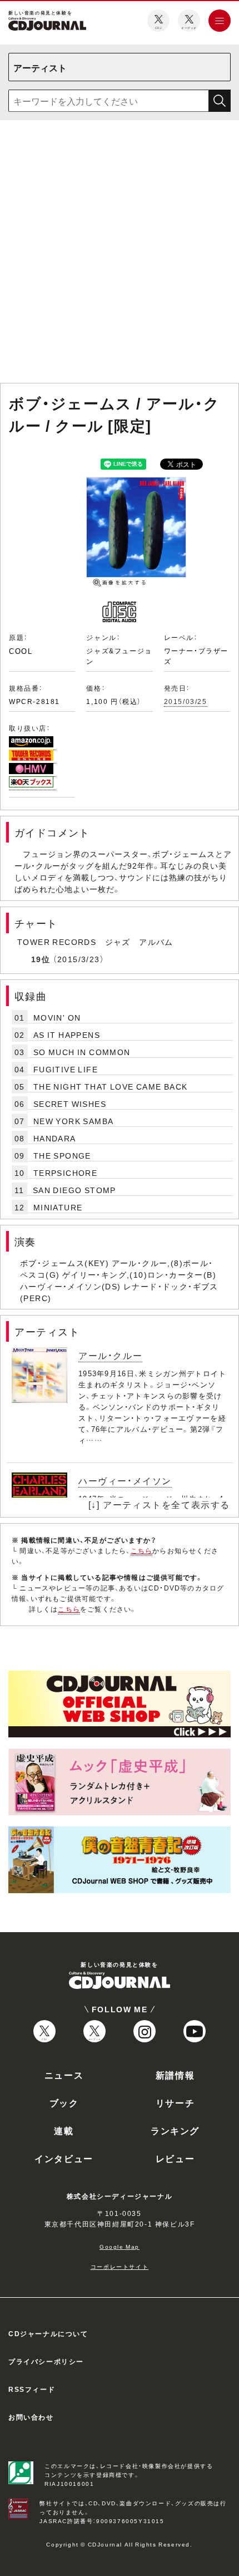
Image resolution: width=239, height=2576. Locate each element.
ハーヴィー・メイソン (125, 1480)
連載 (64, 2130)
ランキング (175, 2130)
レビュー (175, 2158)
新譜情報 (175, 2075)
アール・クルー (110, 1355)
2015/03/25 (186, 701)
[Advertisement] (120, 254)
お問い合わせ (31, 2417)
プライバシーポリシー (46, 2361)
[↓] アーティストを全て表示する (159, 1504)
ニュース (64, 2075)
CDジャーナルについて (48, 2333)
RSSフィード (32, 2389)
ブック (64, 2102)
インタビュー (64, 2158)
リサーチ (175, 2102)
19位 (41, 959)
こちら (142, 1550)
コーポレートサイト (120, 2266)
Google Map (120, 2246)
